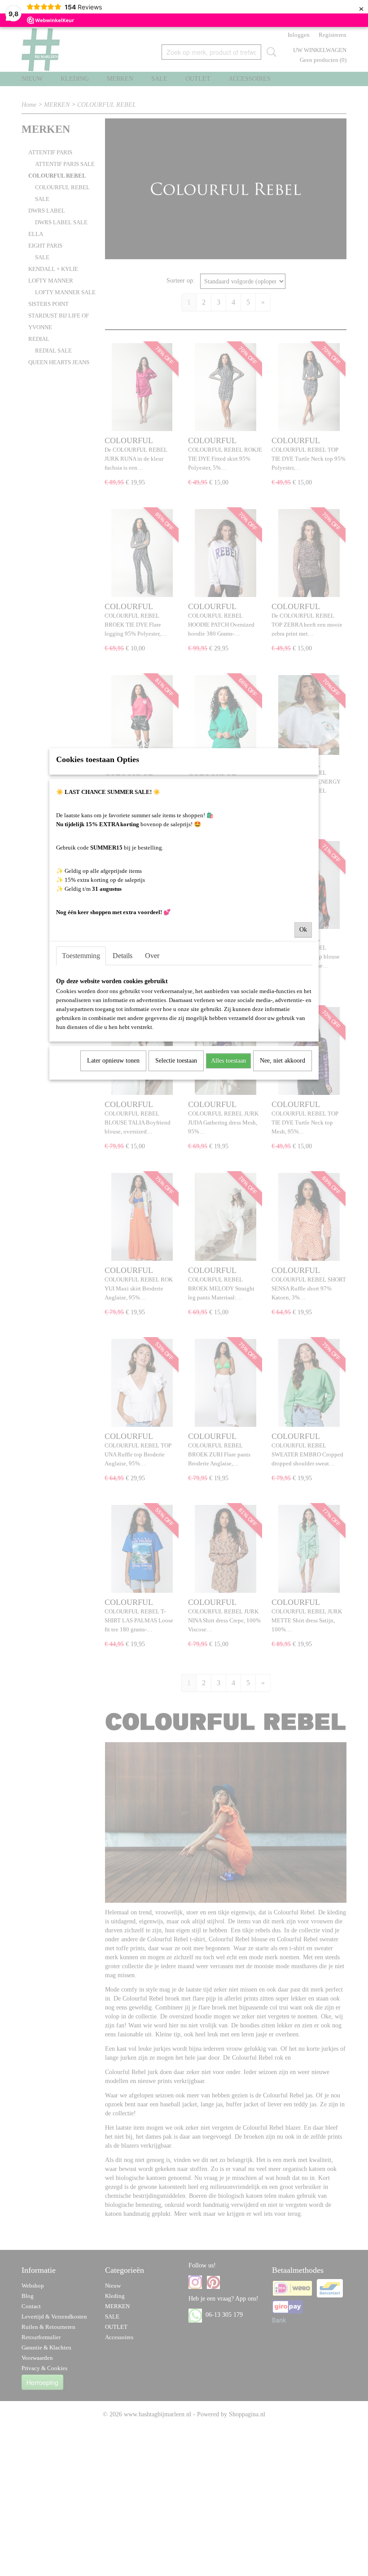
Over (152, 956)
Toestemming (81, 956)
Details (123, 956)
